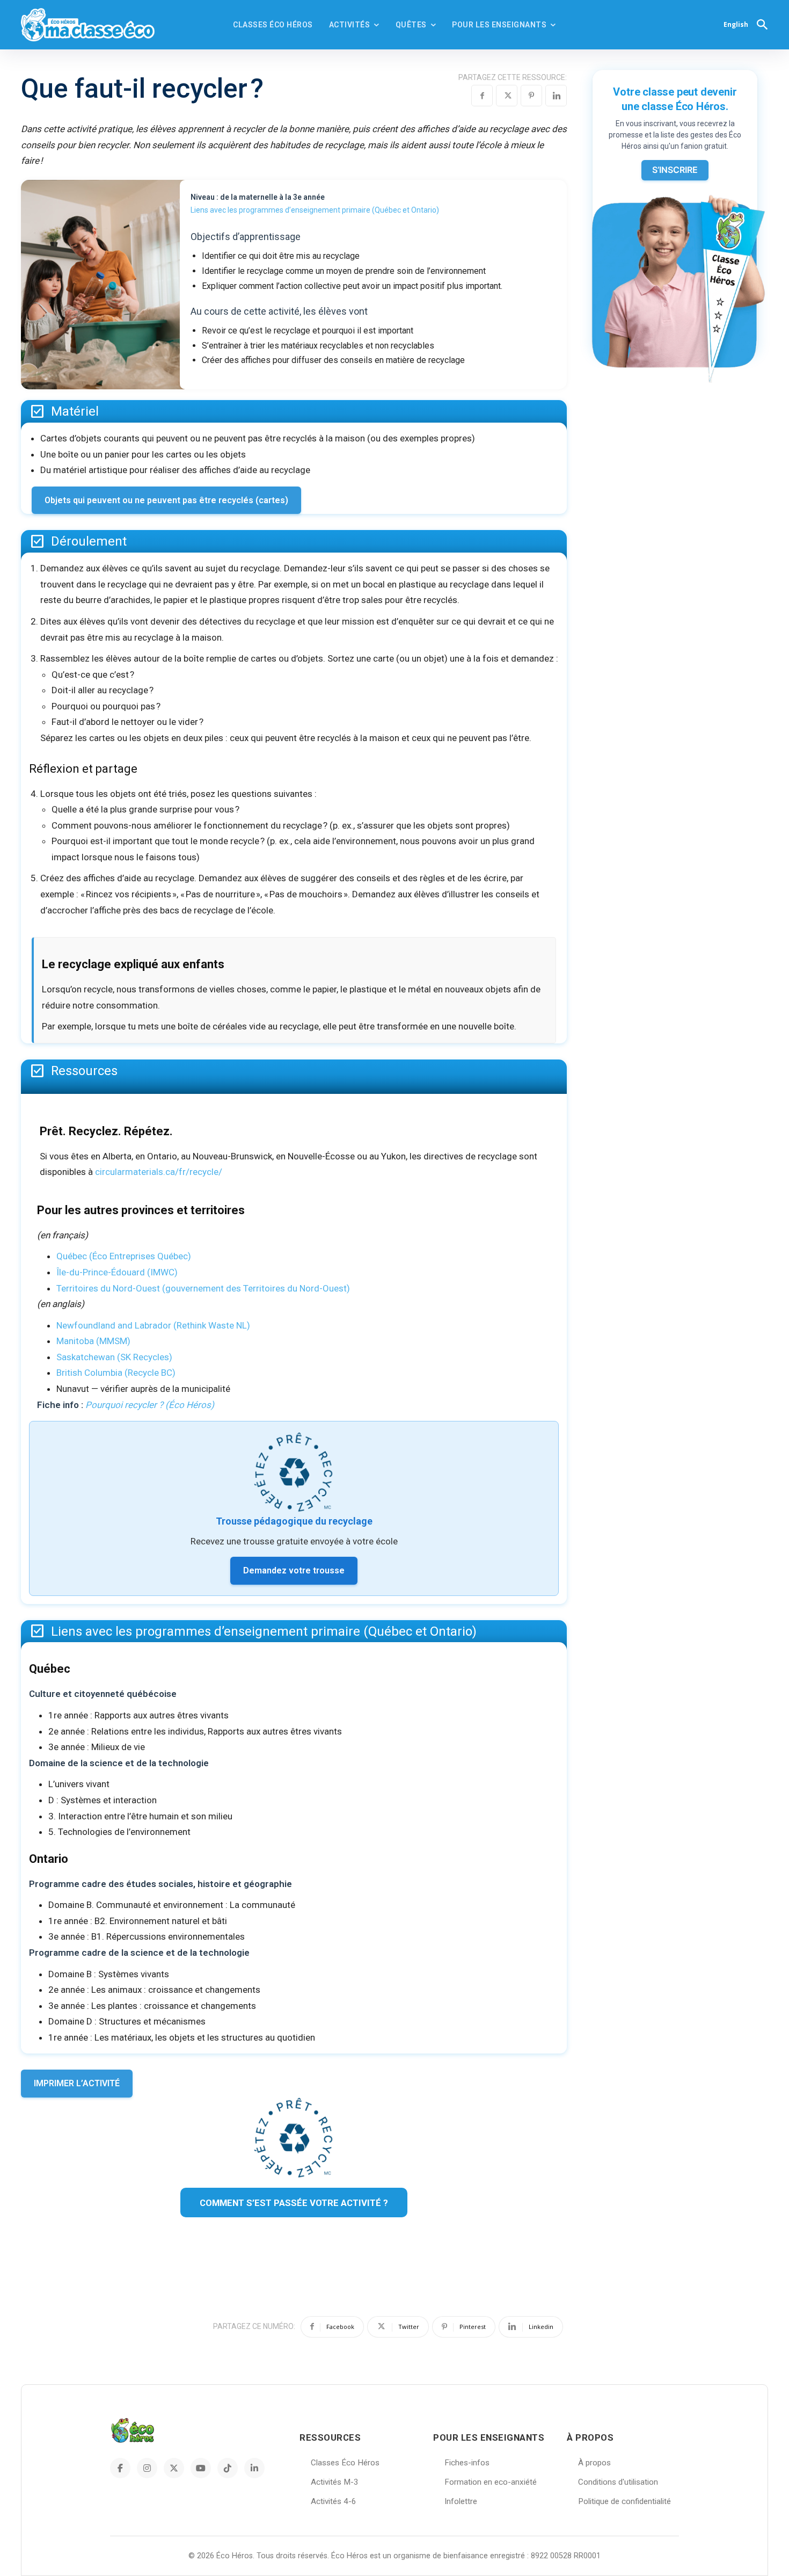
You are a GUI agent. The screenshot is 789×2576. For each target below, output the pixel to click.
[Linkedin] (556, 96)
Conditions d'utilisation (618, 2482)
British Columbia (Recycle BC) (116, 1373)
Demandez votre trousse (294, 1570)
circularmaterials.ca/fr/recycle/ (159, 1172)
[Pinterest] (531, 96)
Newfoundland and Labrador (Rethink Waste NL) (153, 1325)
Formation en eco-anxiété (491, 2482)
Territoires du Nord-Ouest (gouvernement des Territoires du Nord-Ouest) (203, 1288)
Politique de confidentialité (624, 2501)
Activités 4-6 (334, 2501)
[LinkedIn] (254, 2468)
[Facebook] (482, 96)
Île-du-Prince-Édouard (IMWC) (117, 1272)
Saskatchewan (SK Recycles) (114, 1357)
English (736, 24)
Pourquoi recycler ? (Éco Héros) (150, 1405)
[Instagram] (147, 2468)
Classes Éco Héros (345, 2463)
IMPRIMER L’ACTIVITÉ (77, 2083)
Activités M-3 (335, 2482)
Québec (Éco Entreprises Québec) (124, 1256)
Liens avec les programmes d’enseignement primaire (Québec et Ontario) (315, 210)
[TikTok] (228, 2468)
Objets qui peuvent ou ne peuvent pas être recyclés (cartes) (166, 500)
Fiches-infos (467, 2463)
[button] (762, 24)
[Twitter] (507, 96)
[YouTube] (201, 2468)
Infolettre (461, 2501)
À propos (594, 2463)
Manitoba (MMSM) (93, 1341)
